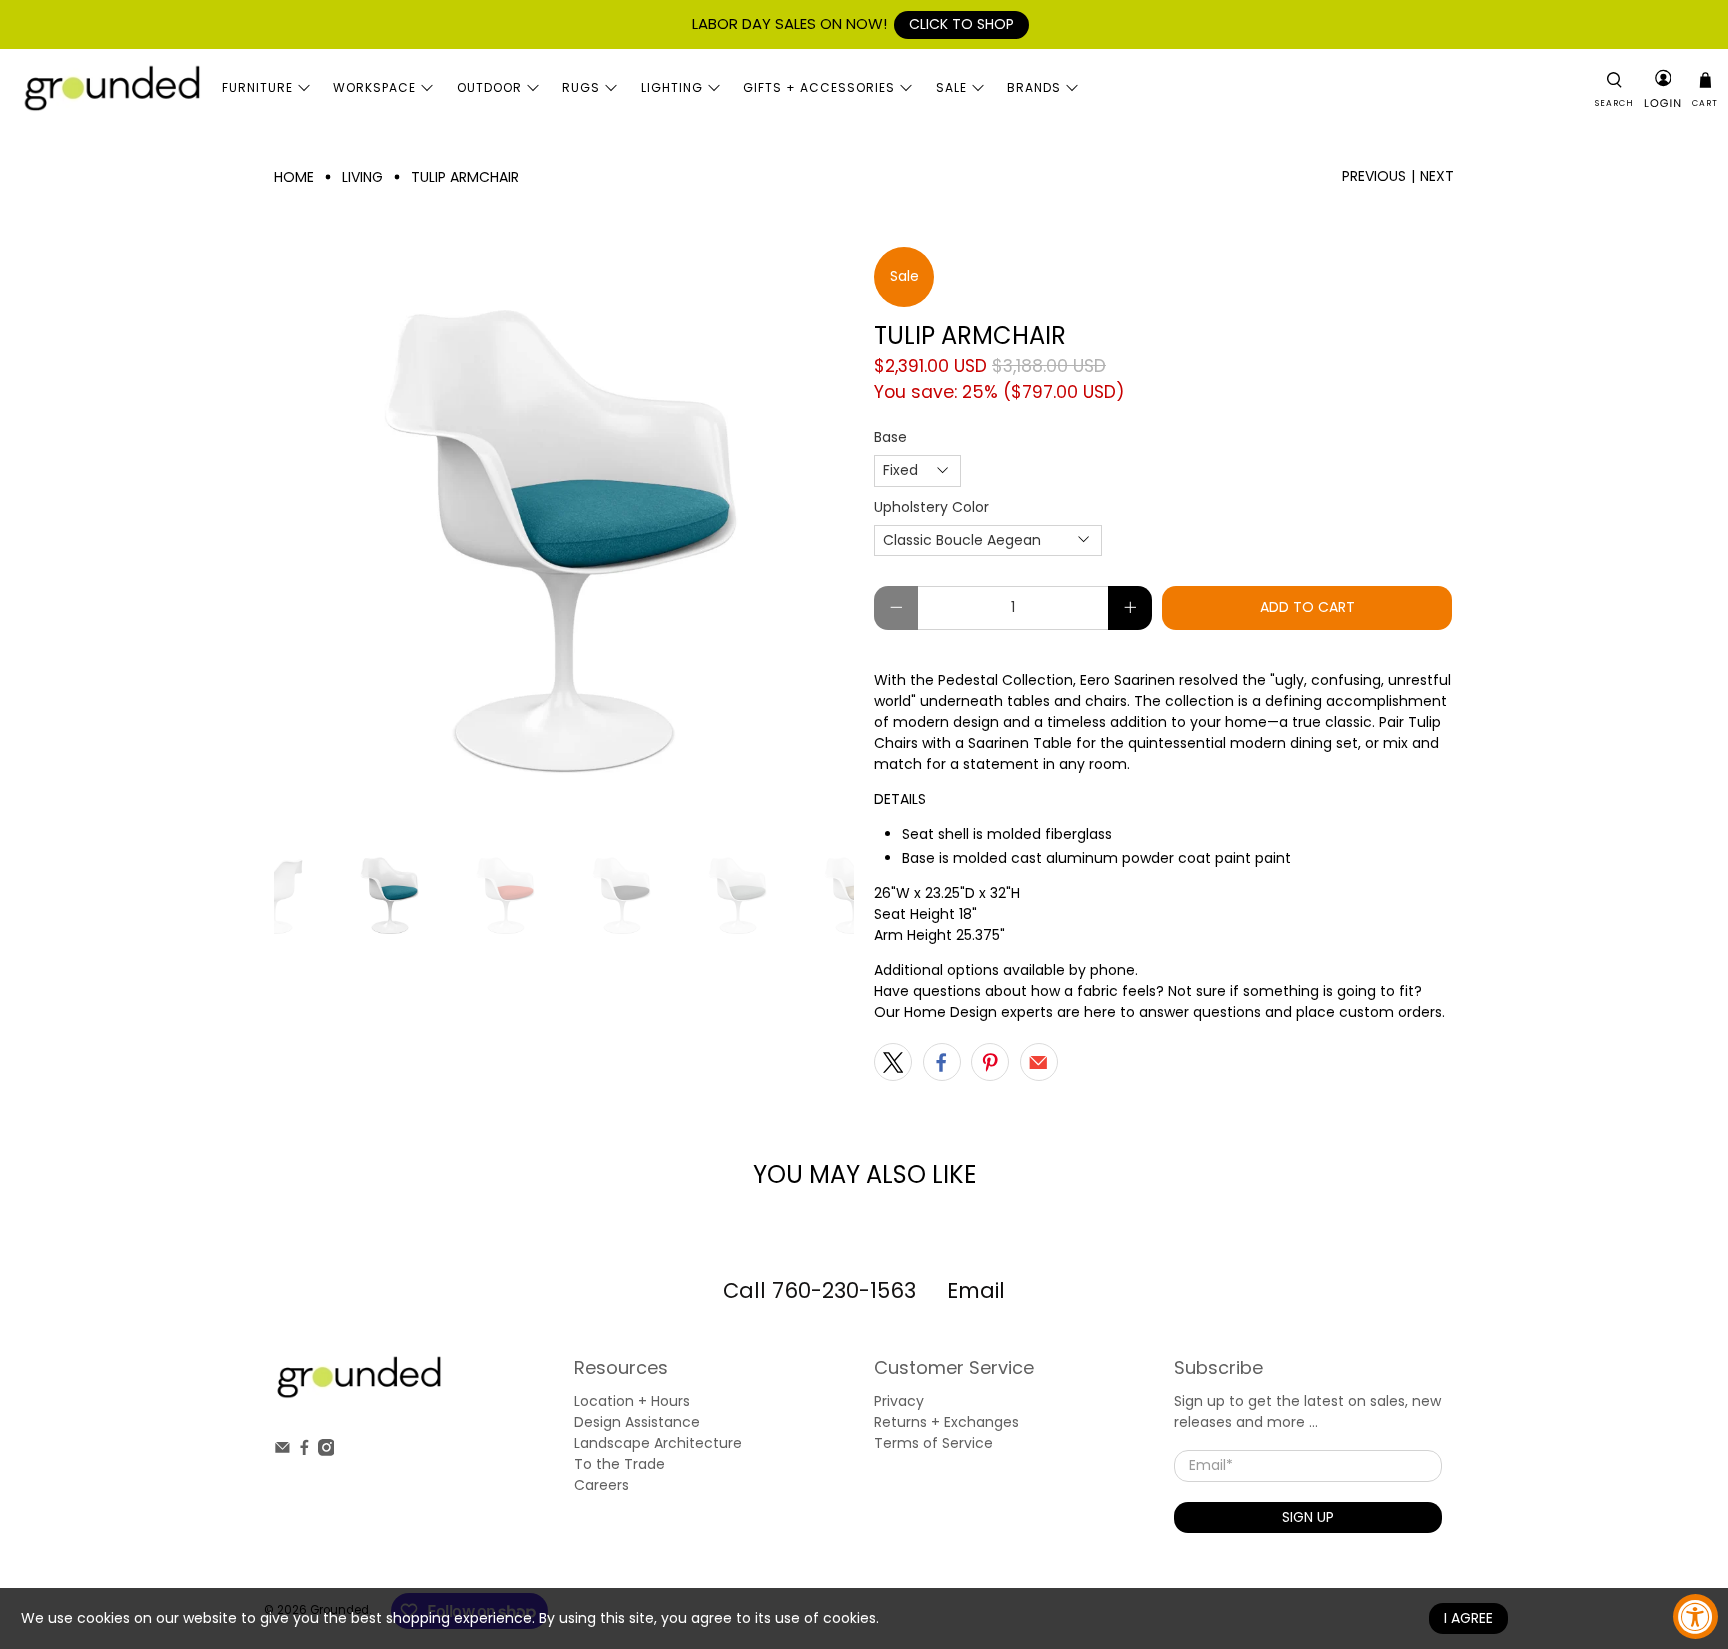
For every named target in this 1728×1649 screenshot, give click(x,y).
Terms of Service (933, 1443)
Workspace (374, 87)
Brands (1034, 87)
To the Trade (619, 1464)
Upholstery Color (931, 507)
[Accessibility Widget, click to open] (1695, 1616)
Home (294, 177)
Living (362, 177)
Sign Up (1308, 1517)
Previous (1374, 176)
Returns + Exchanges (946, 1422)
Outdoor (489, 87)
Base (890, 437)
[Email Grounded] (282, 1451)
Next (1437, 176)
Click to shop (961, 24)
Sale (951, 87)
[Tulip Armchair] (564, 537)
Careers (601, 1485)
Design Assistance (637, 1422)
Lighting (672, 87)
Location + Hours (632, 1401)
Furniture (257, 87)
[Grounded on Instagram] (326, 1451)
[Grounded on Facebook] (304, 1451)
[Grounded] (111, 87)
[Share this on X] (893, 1062)
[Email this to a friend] (1039, 1062)
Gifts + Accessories (819, 87)
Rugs (581, 87)
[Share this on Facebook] (942, 1062)
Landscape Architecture (658, 1443)
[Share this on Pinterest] (990, 1062)
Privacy (899, 1401)
